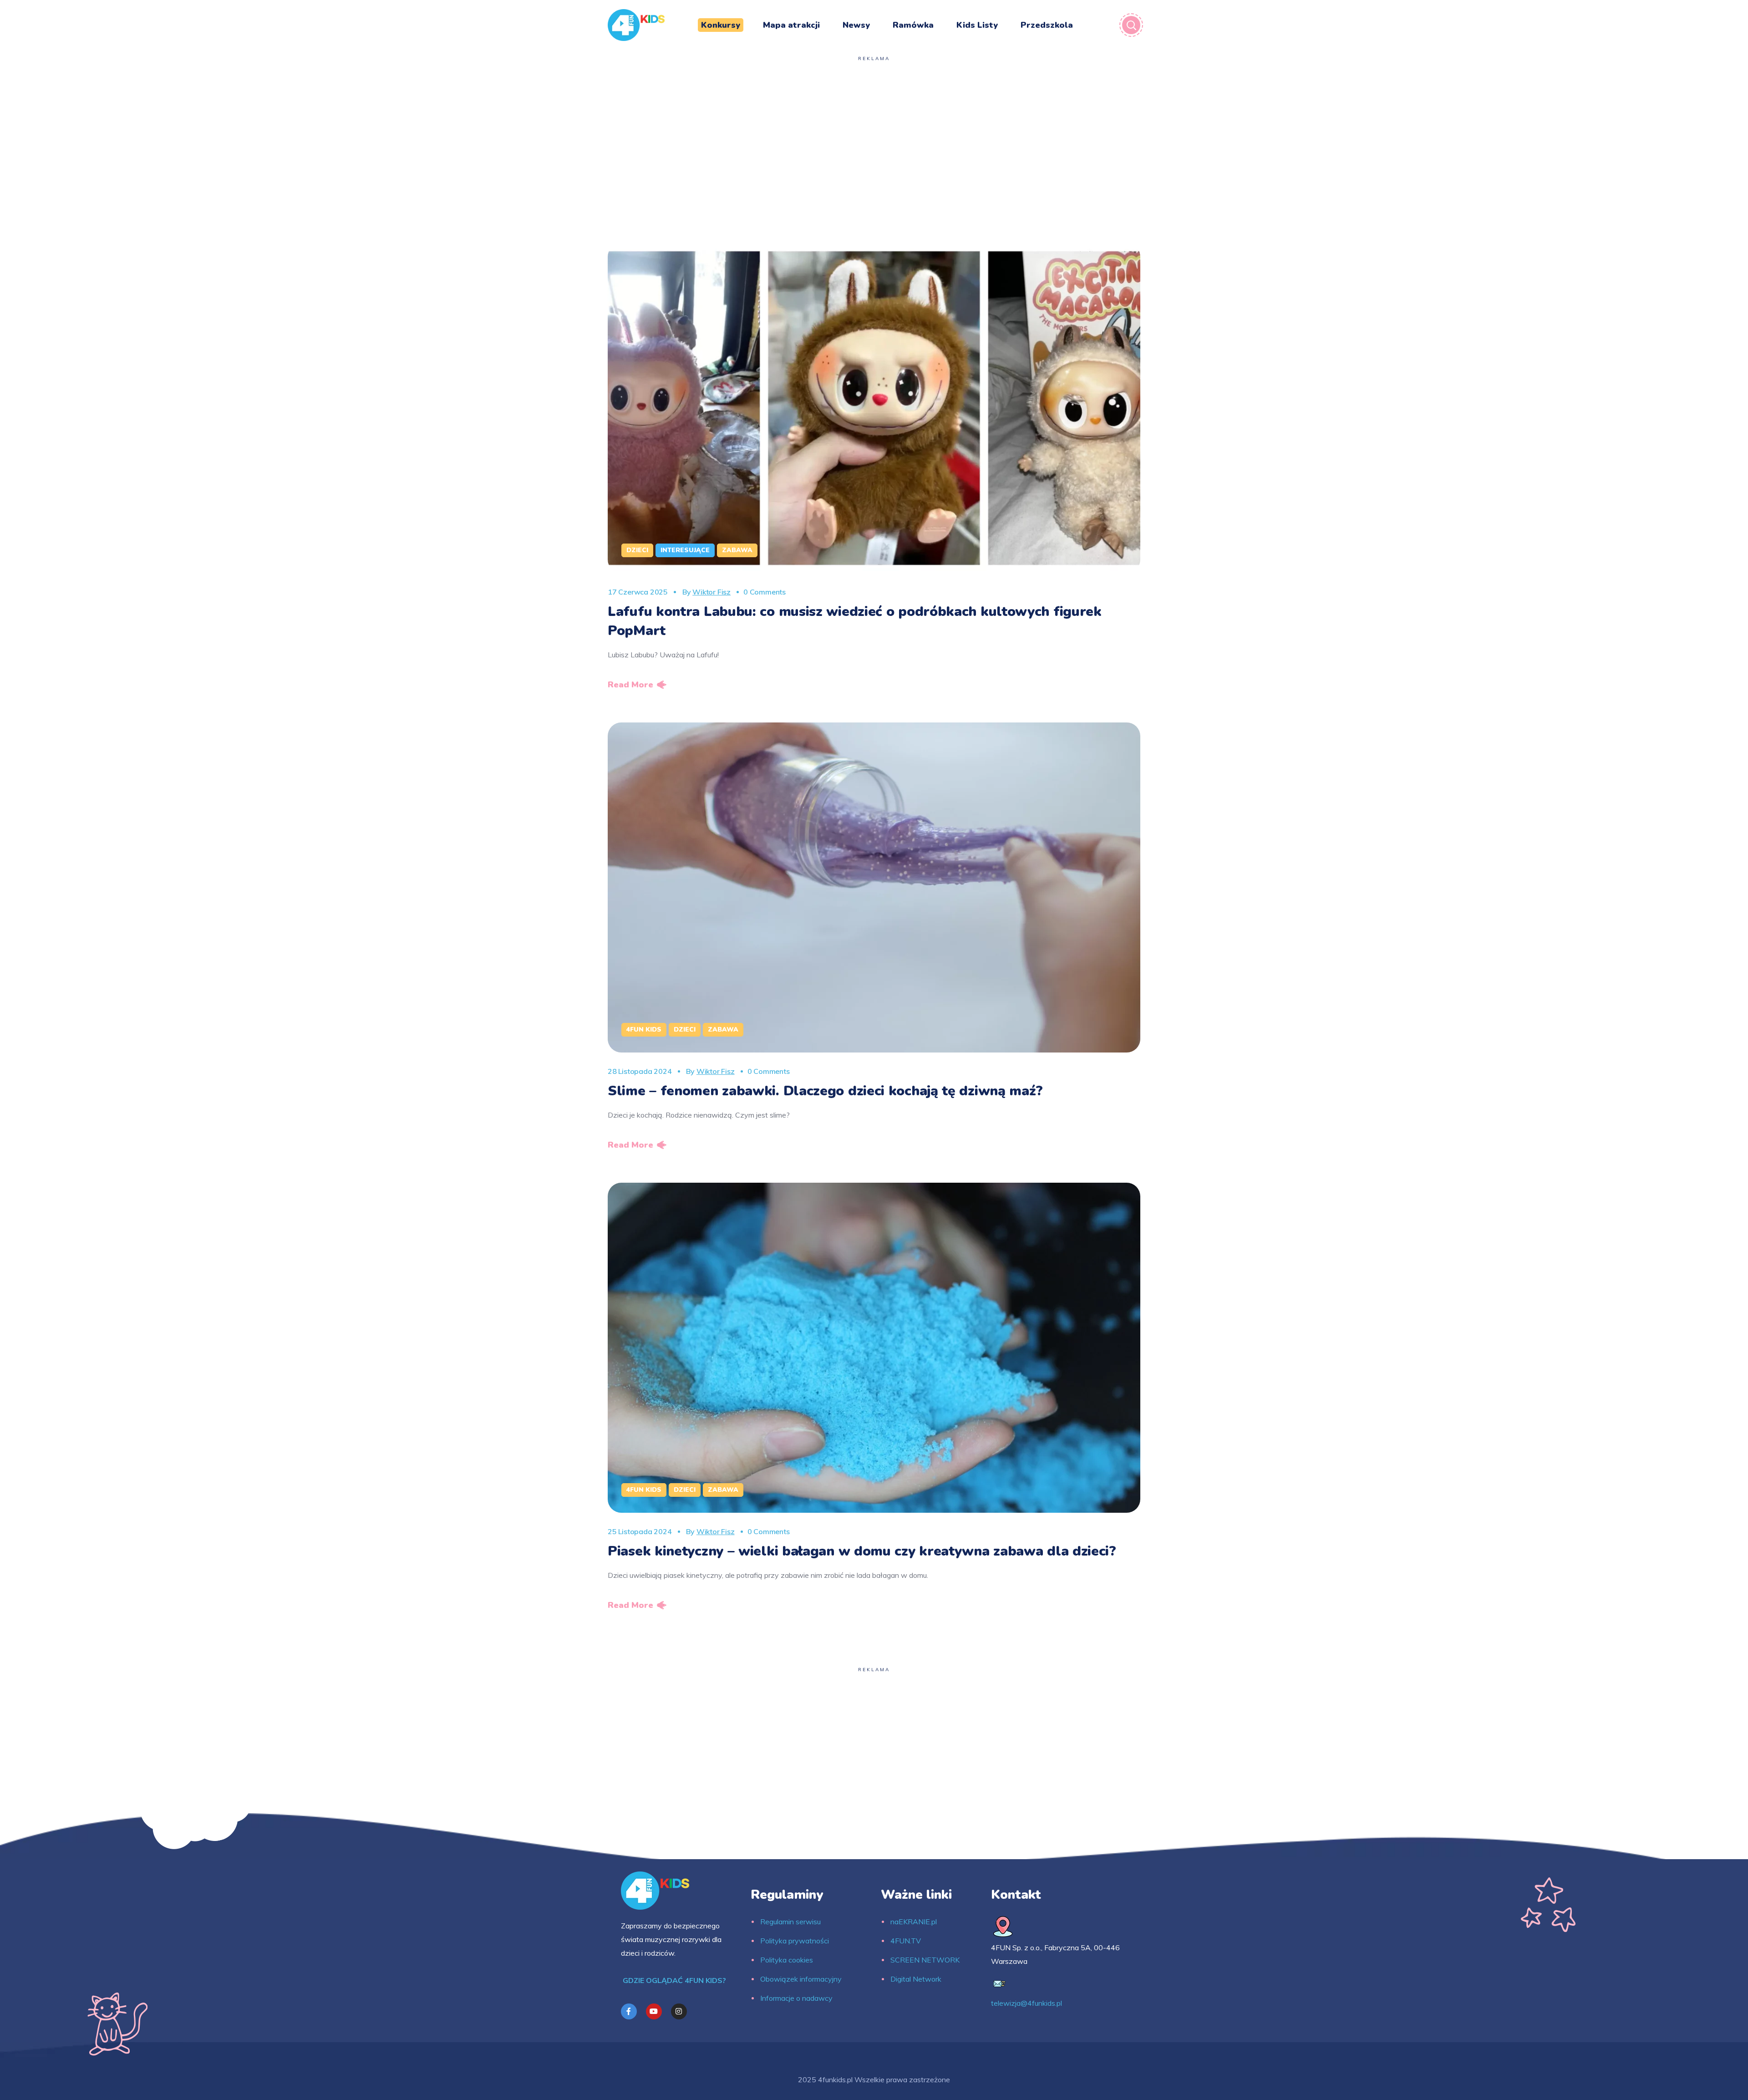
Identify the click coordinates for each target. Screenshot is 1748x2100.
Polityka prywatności (795, 1941)
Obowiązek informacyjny (801, 1979)
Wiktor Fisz (711, 592)
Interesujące (685, 550)
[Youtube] (654, 2011)
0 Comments (765, 592)
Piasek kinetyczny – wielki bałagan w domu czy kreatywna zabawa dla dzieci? (862, 1551)
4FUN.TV (906, 1941)
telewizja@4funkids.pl (1026, 2003)
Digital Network (916, 1979)
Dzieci (637, 550)
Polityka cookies (787, 1960)
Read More (630, 685)
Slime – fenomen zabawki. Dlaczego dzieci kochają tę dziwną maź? (825, 1091)
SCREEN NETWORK (925, 1960)
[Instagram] (679, 2011)
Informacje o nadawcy (796, 1998)
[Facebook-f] (629, 2011)
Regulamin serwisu (790, 1922)
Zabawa (737, 550)
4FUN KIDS (644, 1030)
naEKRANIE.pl (914, 1922)
